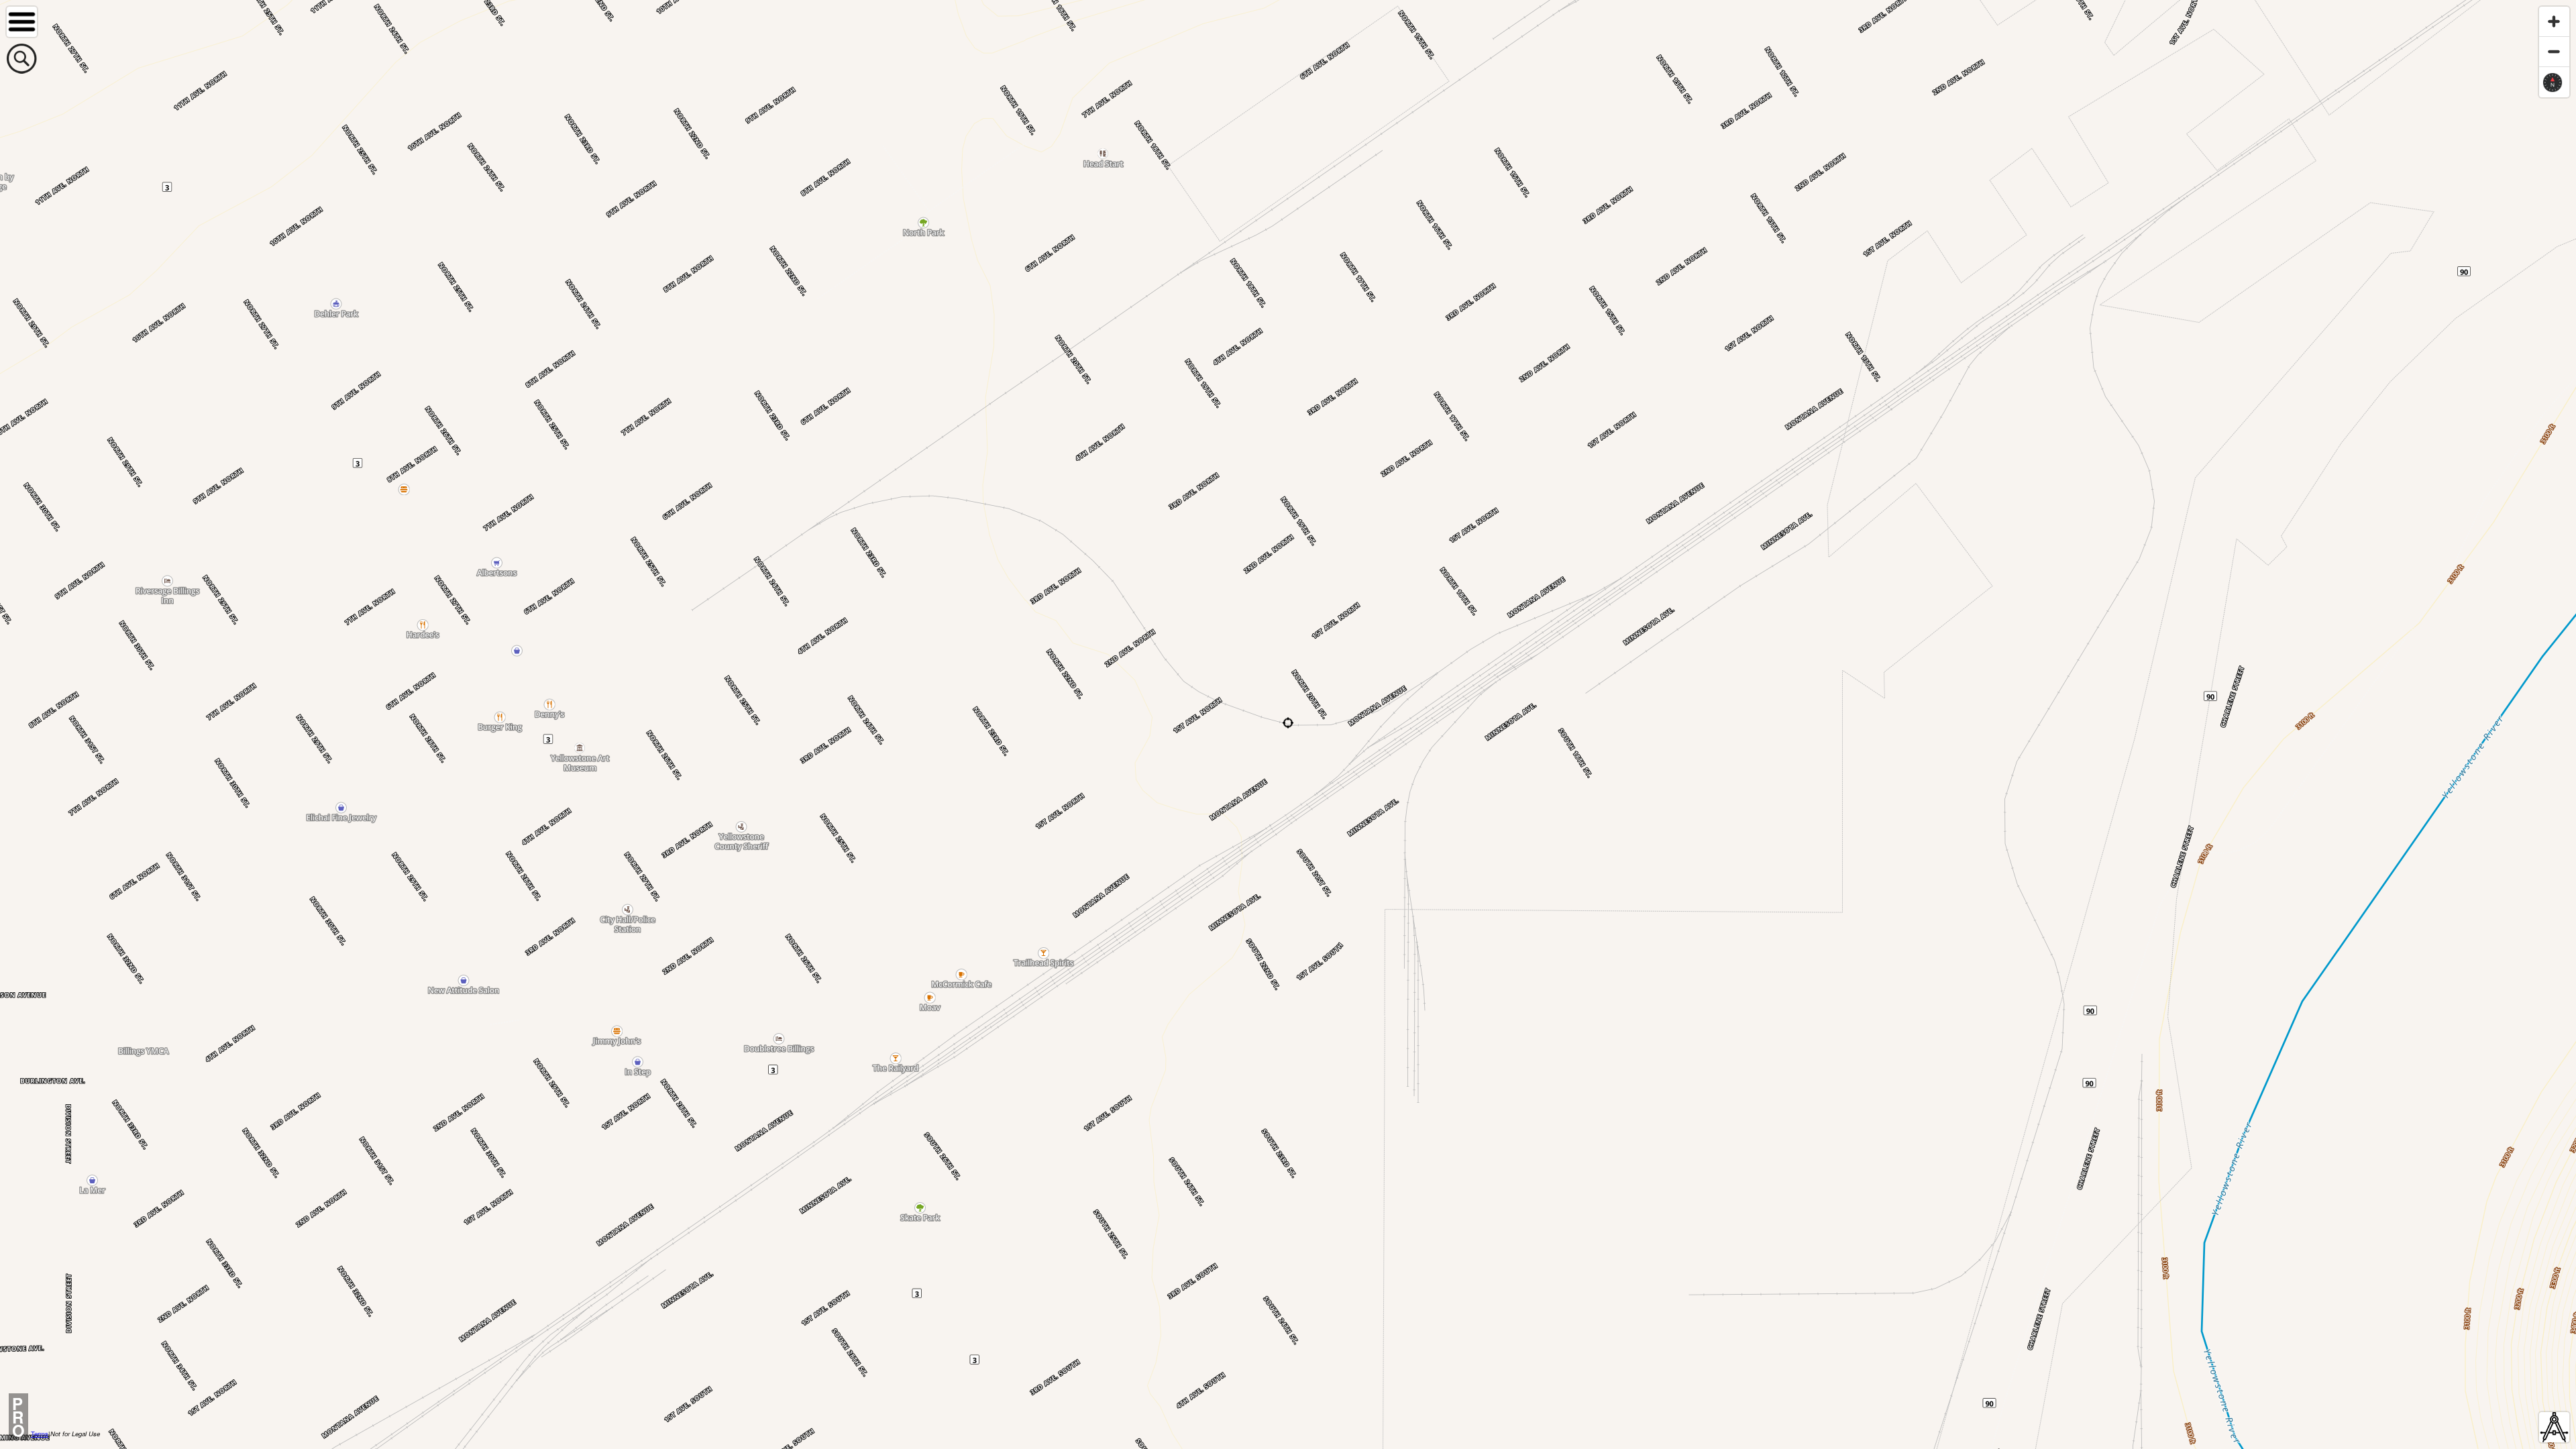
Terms (40, 1434)
